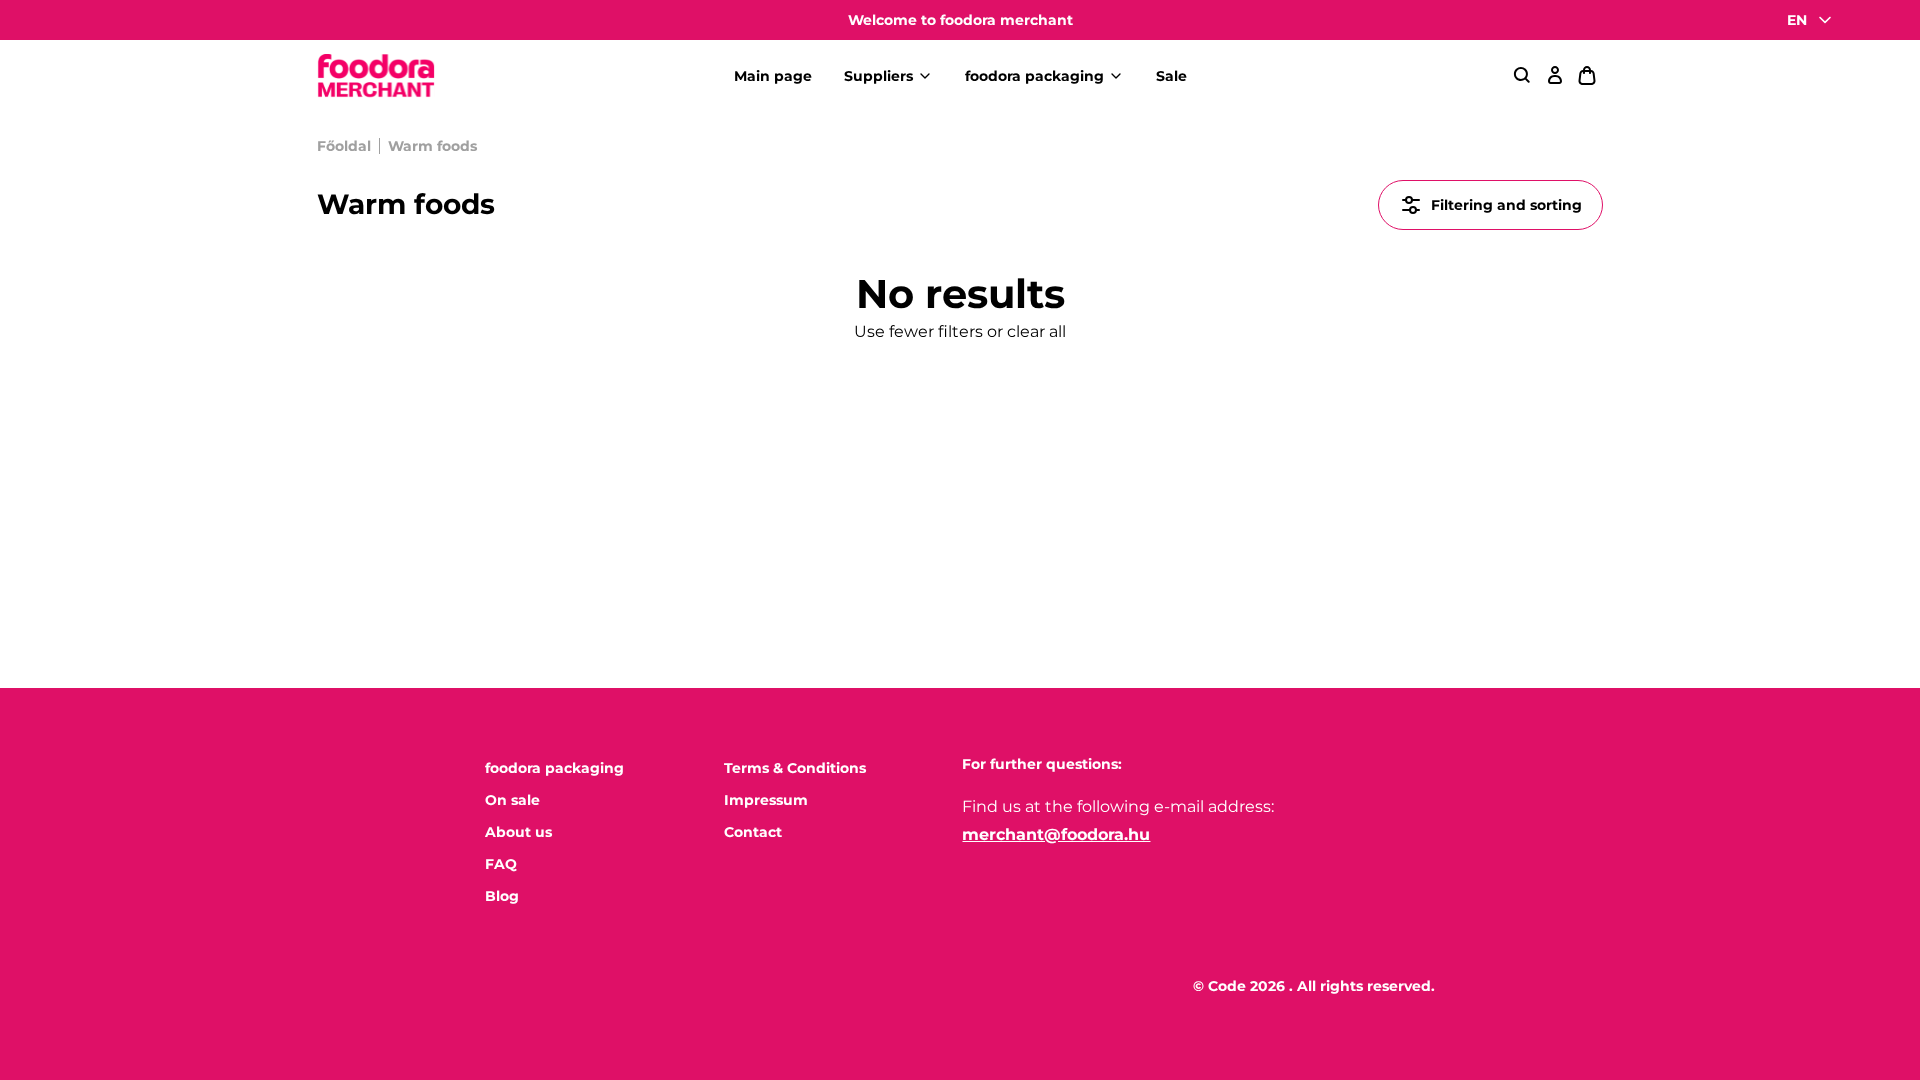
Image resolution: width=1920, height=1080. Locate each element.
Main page (773, 76)
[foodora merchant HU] (376, 76)
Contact (753, 832)
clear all (1036, 331)
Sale (1171, 76)
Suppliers (878, 76)
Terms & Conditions (795, 768)
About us (518, 832)
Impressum (766, 800)
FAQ (501, 864)
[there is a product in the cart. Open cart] (1587, 76)
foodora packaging (1034, 76)
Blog (502, 896)
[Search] (1523, 76)
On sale (512, 800)
